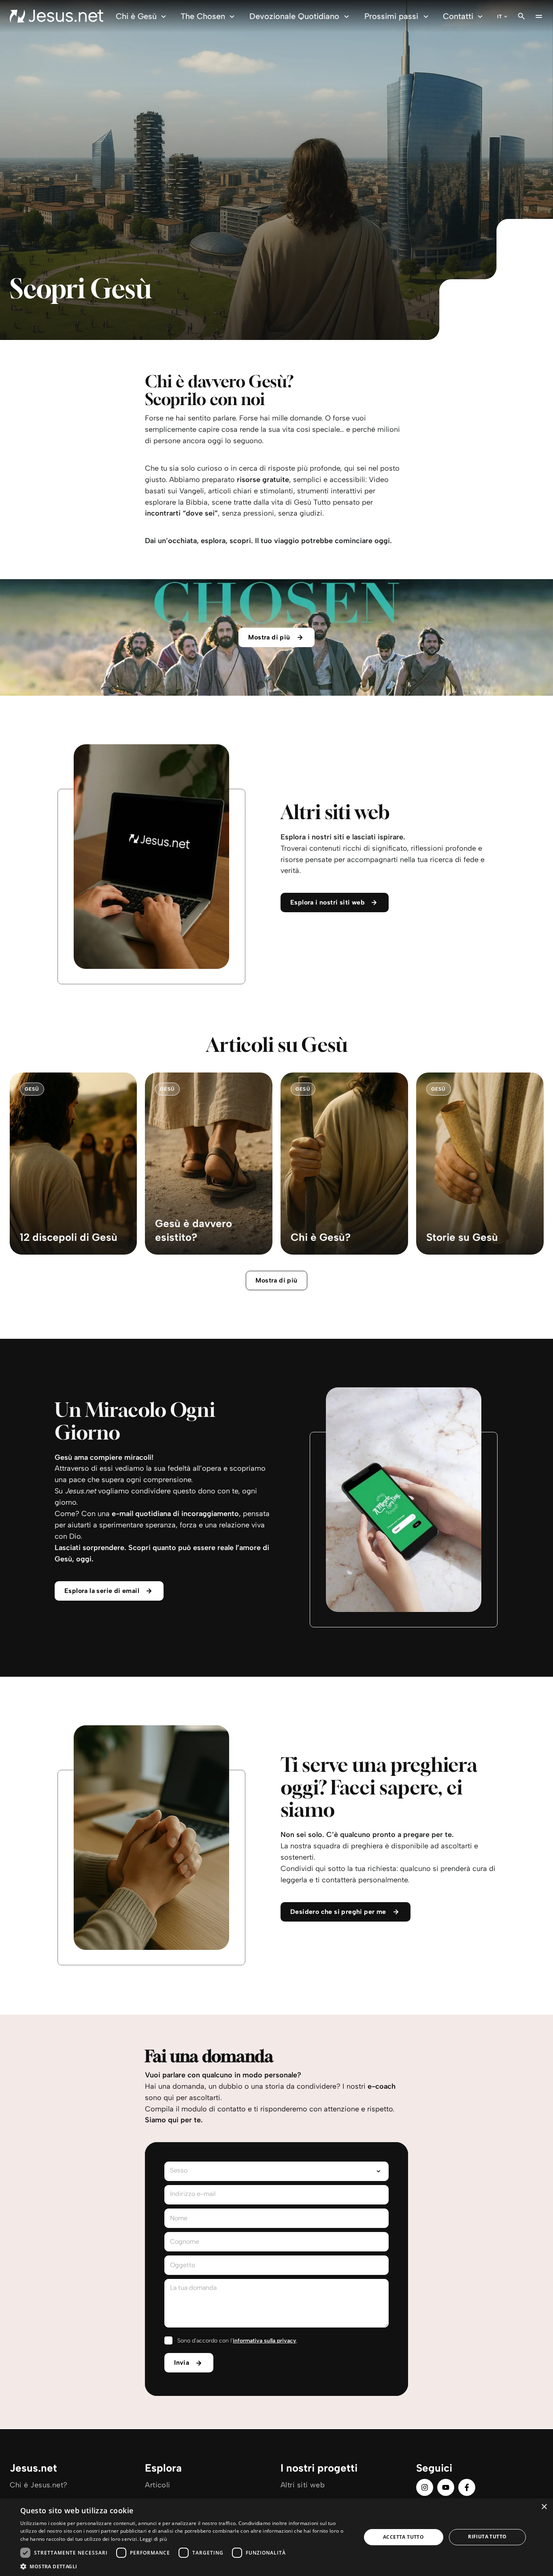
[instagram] (425, 2487)
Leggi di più (153, 2539)
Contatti (458, 16)
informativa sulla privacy (265, 2341)
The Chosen (203, 16)
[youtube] (446, 2487)
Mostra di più (276, 1280)
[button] (185, 2566)
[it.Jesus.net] (56, 16)
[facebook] (467, 2487)
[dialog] (276, 2537)
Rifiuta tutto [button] (487, 2537)
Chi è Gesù (136, 16)
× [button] (544, 2507)
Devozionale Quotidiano (294, 16)
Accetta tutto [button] (403, 2537)
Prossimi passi (391, 16)
